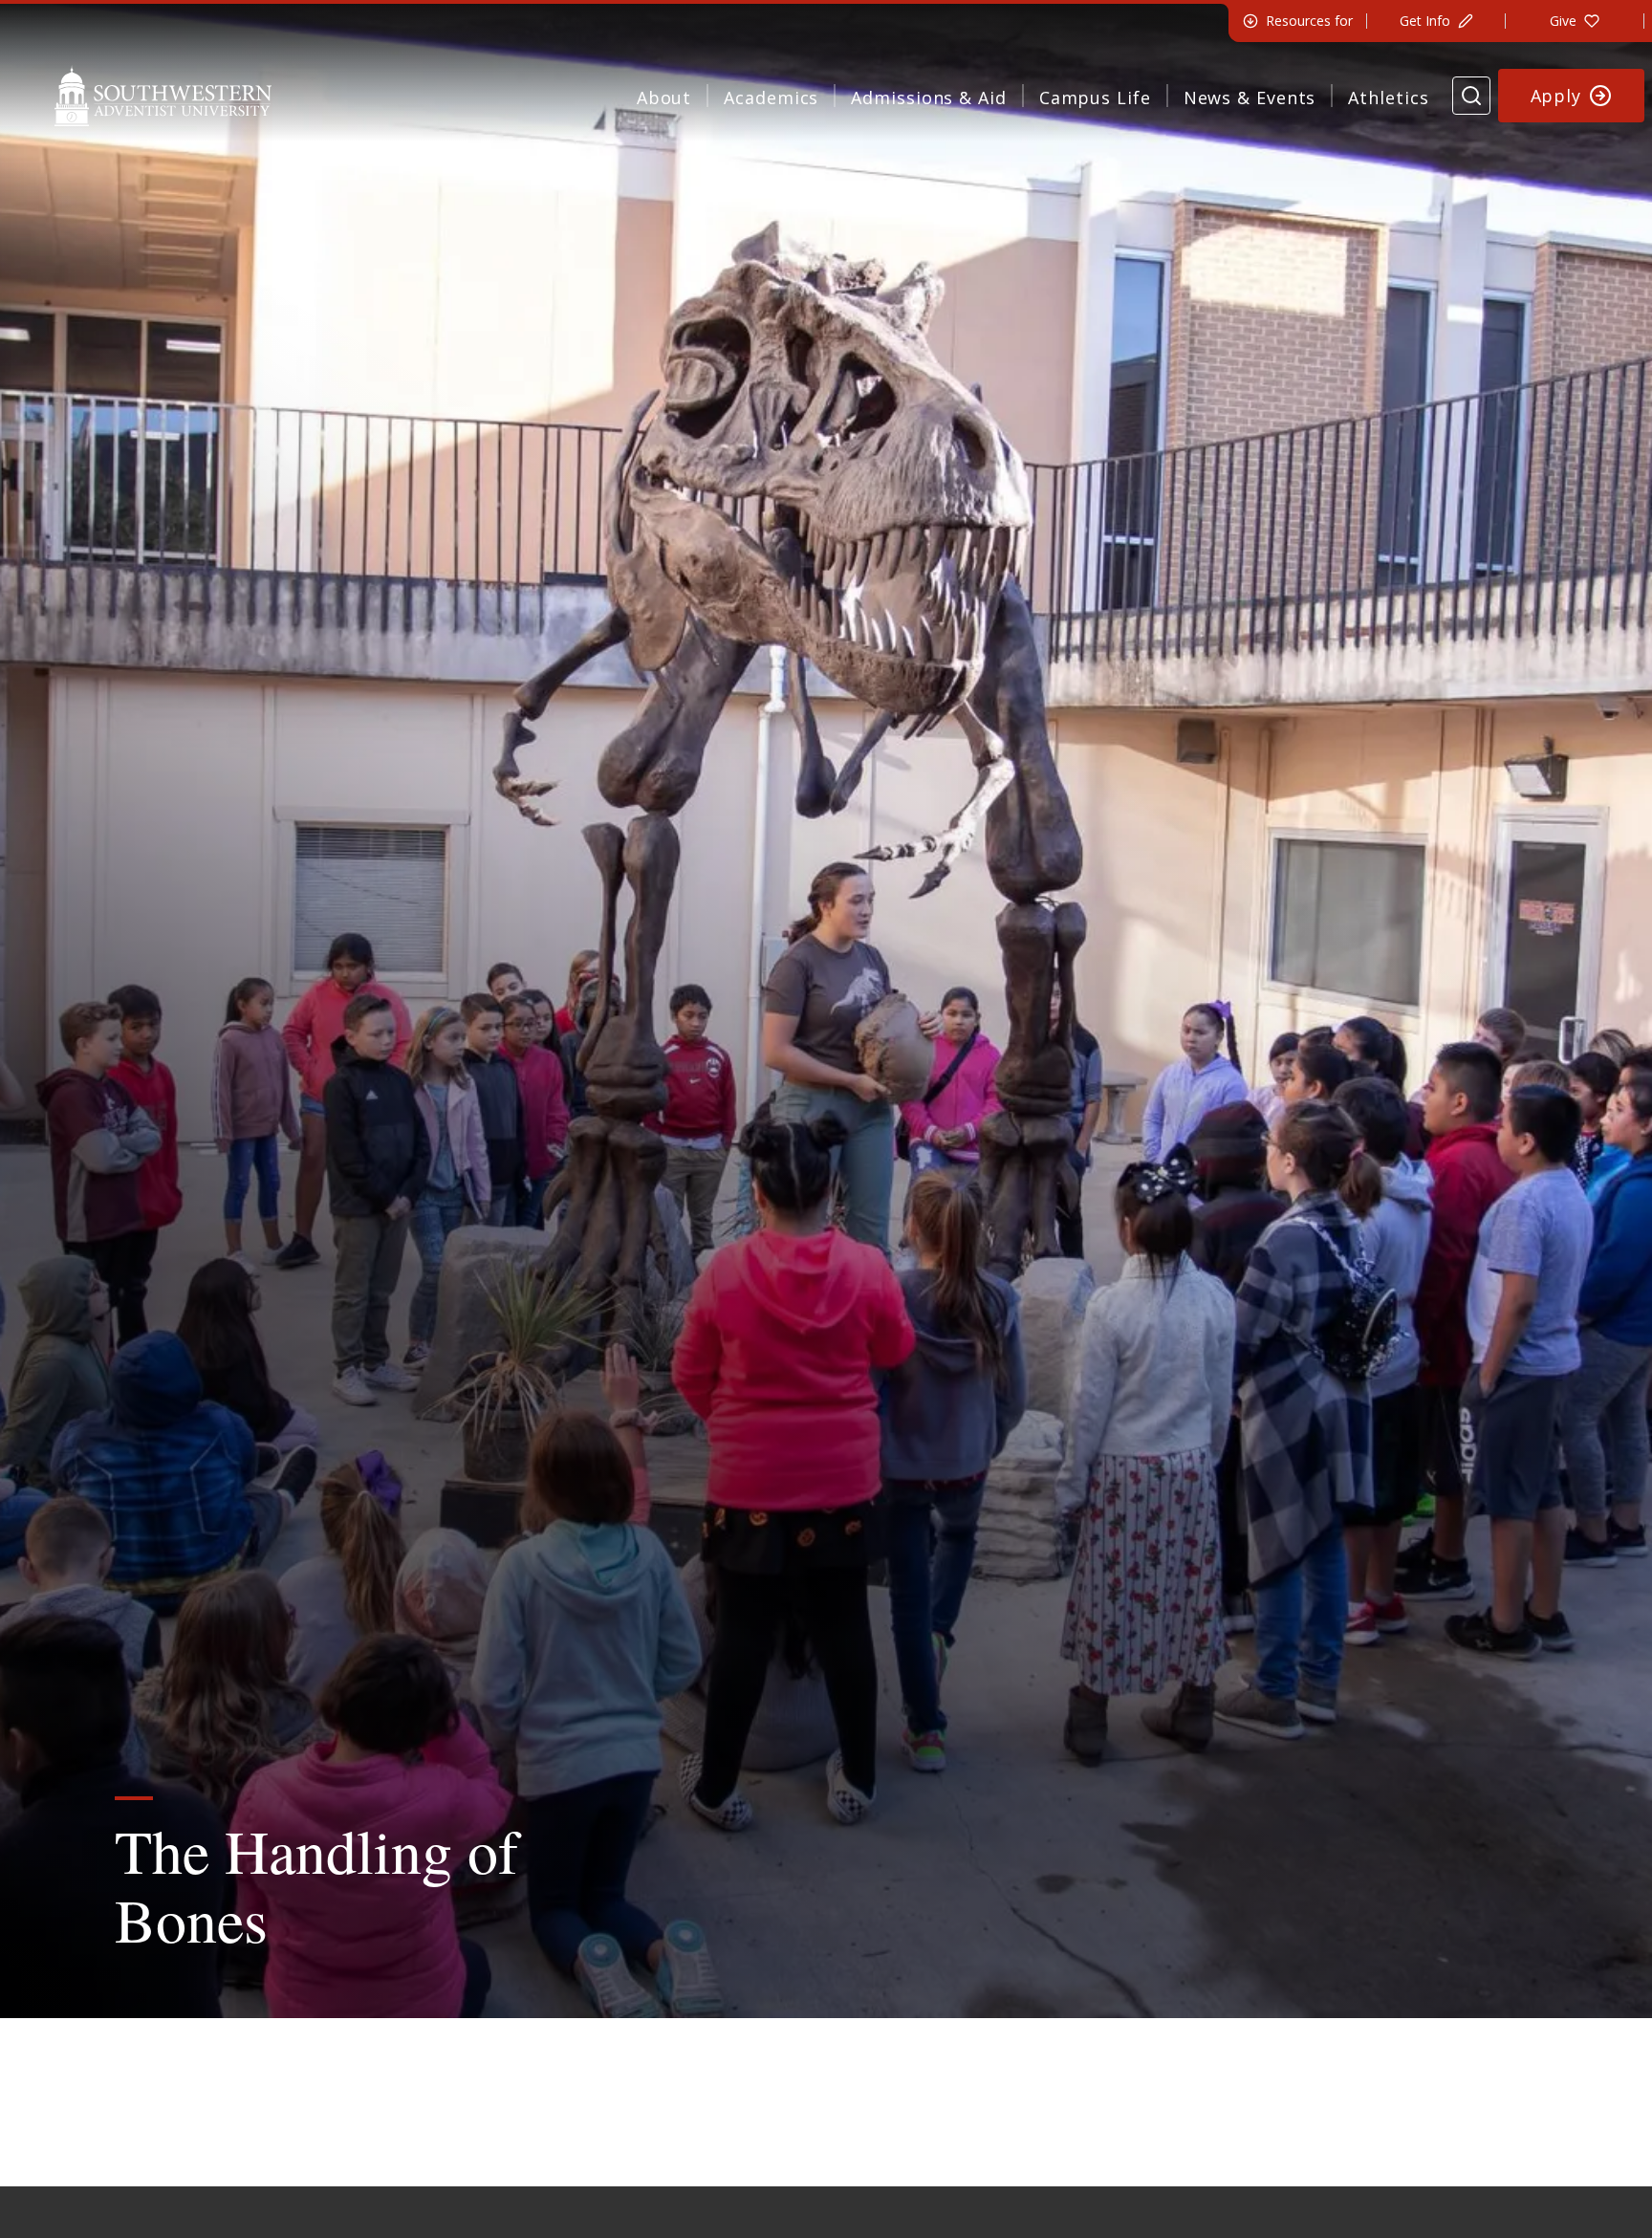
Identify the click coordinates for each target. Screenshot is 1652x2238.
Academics (771, 98)
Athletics (1388, 98)
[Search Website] (1471, 96)
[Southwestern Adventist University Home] (163, 96)
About (664, 98)
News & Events (1250, 98)
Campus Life (1095, 98)
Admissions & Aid (928, 98)
